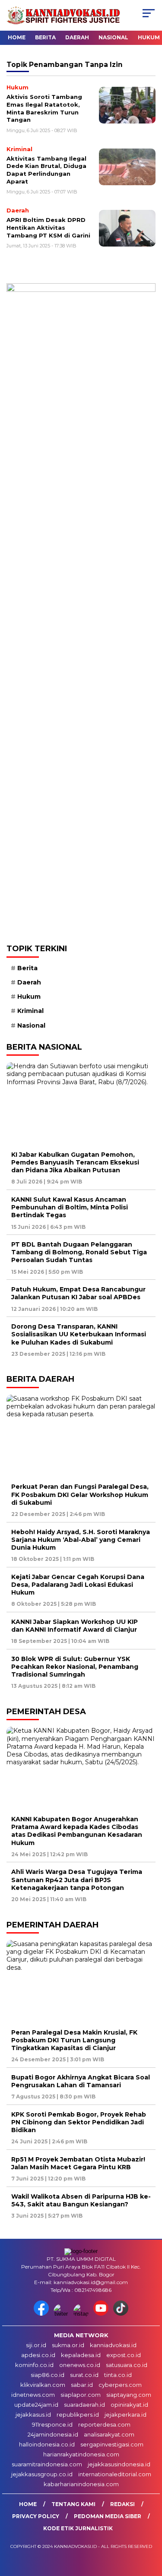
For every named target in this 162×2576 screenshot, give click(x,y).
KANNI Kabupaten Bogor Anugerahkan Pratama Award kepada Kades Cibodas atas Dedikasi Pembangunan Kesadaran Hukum (77, 1831)
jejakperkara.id (125, 2415)
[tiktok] (121, 2314)
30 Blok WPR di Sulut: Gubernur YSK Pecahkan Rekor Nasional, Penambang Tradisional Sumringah (75, 1667)
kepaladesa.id (81, 2355)
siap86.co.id (48, 2375)
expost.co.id (124, 2355)
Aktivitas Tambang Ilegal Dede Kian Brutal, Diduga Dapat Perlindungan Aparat (46, 170)
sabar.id (82, 2385)
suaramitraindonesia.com (47, 2464)
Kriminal (30, 1011)
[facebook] (43, 2314)
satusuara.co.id (127, 2365)
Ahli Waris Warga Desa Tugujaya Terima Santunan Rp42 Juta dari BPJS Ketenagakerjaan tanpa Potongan (77, 1880)
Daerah (77, 37)
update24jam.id (36, 2405)
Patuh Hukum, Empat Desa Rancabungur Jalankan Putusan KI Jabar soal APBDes (78, 1293)
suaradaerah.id (84, 2405)
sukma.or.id (68, 2345)
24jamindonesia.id (53, 2434)
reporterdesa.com (104, 2424)
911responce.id (52, 2424)
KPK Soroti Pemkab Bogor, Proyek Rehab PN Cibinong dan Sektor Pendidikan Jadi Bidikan (79, 2122)
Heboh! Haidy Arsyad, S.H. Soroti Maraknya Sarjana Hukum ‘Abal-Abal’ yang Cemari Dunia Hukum (81, 1540)
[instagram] (83, 2314)
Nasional (113, 37)
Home (17, 37)
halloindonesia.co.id (47, 2444)
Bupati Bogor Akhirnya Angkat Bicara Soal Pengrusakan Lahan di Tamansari (81, 2081)
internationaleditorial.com (115, 2474)
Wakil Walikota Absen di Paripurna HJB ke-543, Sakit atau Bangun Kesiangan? (81, 2200)
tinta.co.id (118, 2375)
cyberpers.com (120, 2385)
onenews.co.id (80, 2365)
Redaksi (122, 2504)
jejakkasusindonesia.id (119, 2464)
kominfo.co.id (34, 2365)
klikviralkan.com (43, 2385)
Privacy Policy (36, 2516)
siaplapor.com (81, 2395)
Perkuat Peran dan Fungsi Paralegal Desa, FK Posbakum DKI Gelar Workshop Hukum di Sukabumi (80, 1494)
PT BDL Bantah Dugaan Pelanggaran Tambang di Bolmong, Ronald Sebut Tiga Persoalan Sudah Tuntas (79, 1252)
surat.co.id (84, 2375)
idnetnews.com (33, 2395)
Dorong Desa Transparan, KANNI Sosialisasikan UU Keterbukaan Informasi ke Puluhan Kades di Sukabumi (79, 1334)
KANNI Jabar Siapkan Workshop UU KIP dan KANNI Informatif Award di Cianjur (75, 1626)
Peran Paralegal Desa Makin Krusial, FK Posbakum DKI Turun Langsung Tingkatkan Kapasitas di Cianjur (74, 2040)
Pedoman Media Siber (108, 2516)
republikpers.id (78, 2415)
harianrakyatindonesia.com (81, 2454)
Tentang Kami (73, 2504)
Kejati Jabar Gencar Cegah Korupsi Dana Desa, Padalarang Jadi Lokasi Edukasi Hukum (78, 1585)
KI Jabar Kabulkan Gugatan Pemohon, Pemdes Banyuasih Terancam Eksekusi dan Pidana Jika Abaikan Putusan (75, 1162)
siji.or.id (36, 2345)
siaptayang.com (129, 2395)
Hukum (149, 37)
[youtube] (102, 2314)
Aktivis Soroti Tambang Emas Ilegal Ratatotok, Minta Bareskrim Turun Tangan (44, 108)
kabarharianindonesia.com (81, 2484)
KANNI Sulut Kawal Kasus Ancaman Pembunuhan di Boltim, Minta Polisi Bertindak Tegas (70, 1207)
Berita (45, 37)
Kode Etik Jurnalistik (78, 2528)
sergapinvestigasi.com (112, 2444)
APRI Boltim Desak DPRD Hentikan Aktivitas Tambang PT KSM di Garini (48, 227)
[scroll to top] (150, 2526)
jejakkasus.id (33, 2415)
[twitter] (63, 2314)
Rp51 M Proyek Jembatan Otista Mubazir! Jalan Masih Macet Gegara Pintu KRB (78, 2163)
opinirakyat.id (129, 2405)
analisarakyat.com (109, 2434)
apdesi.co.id (38, 2355)
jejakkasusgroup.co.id (42, 2474)
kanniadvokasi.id (113, 2345)
